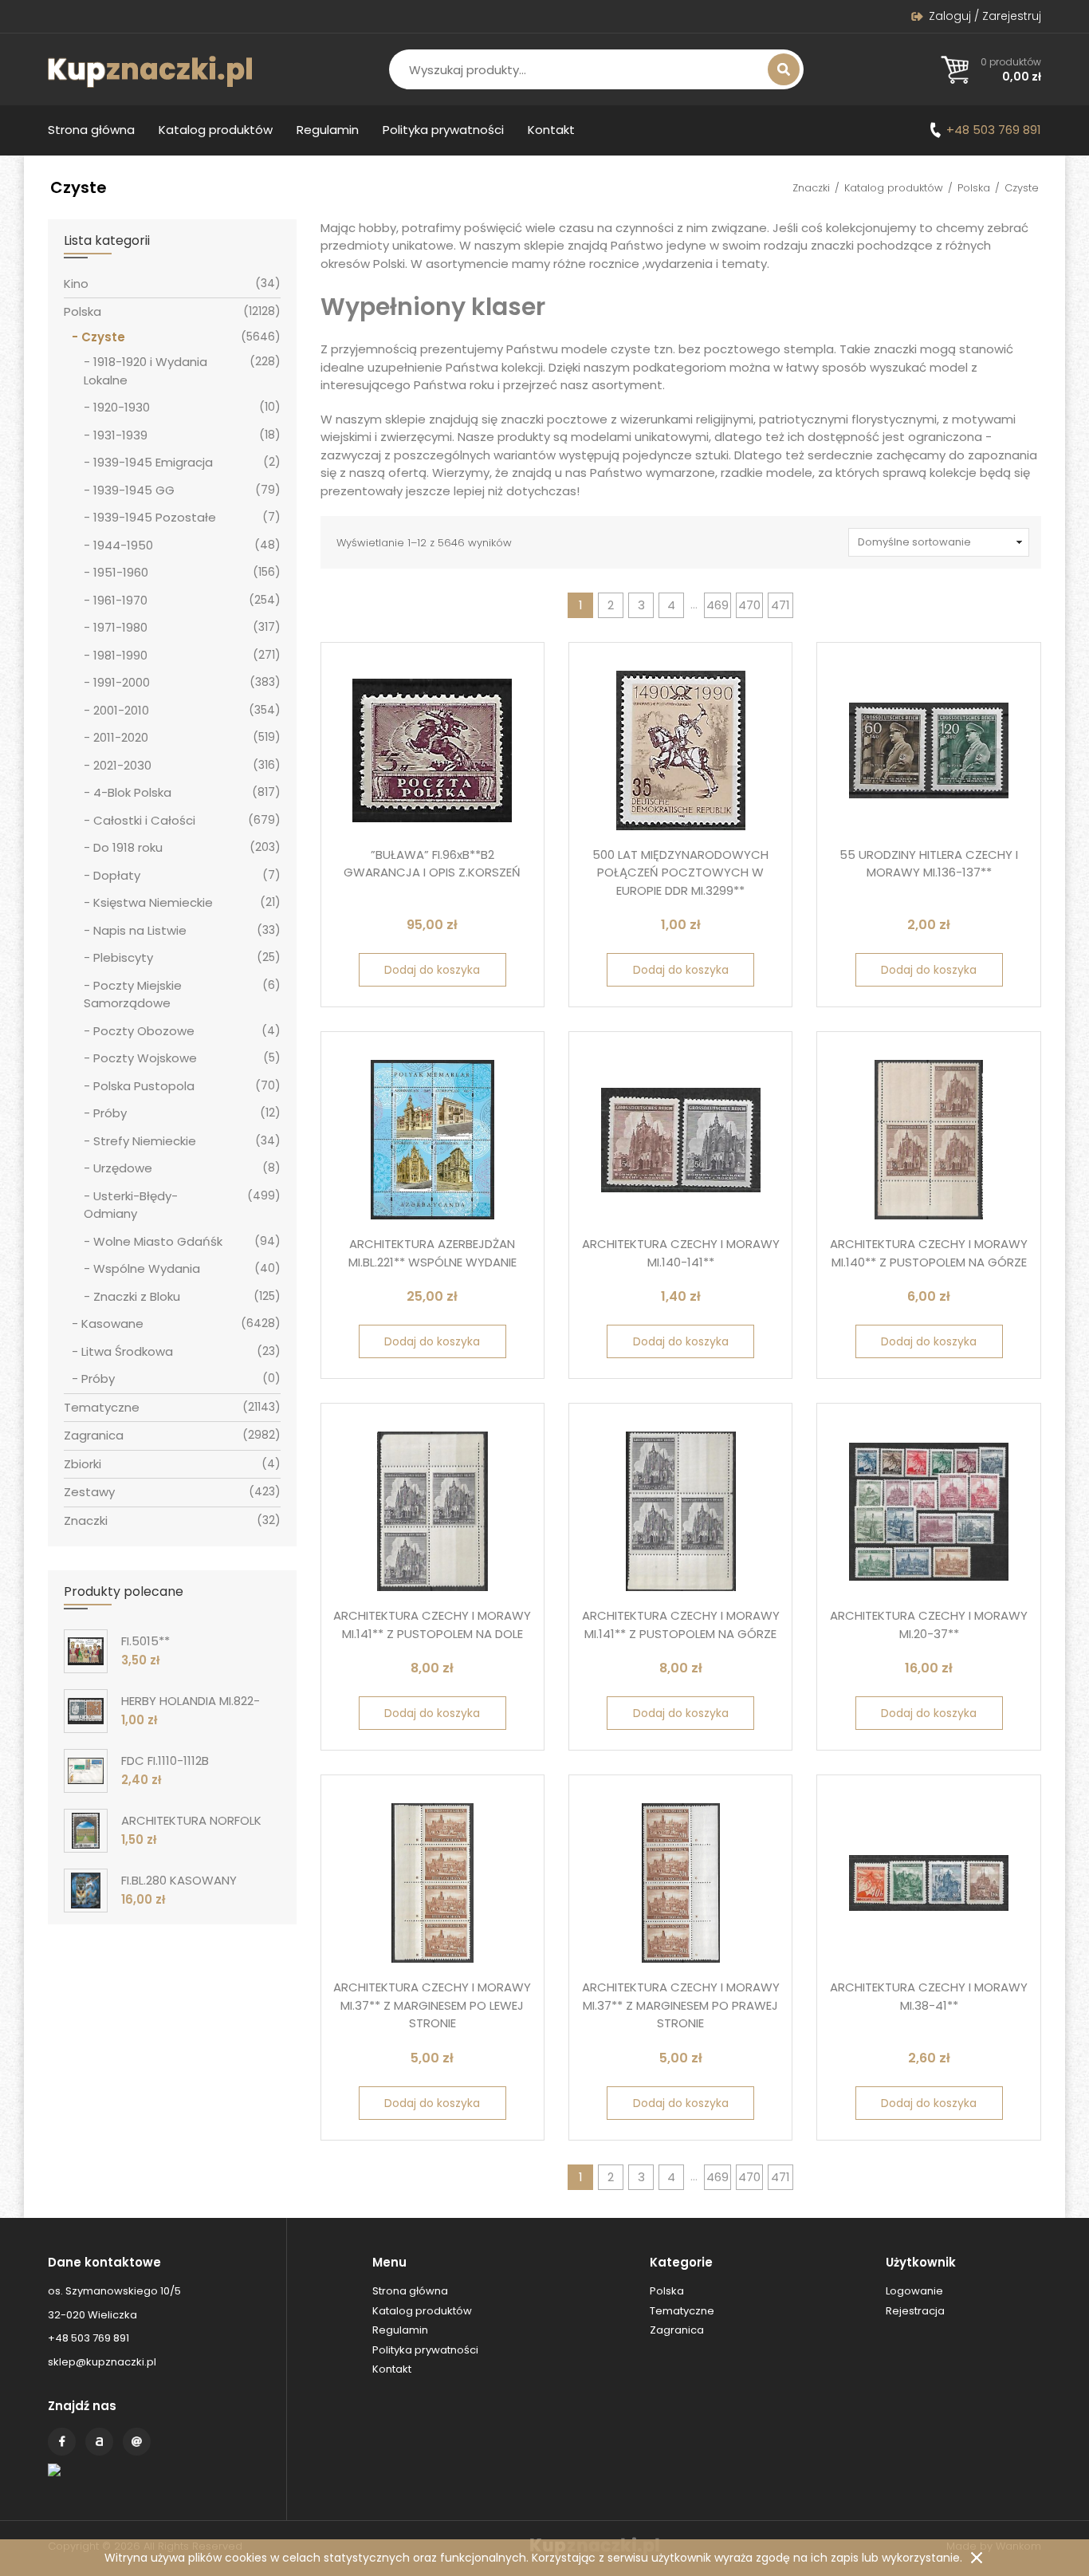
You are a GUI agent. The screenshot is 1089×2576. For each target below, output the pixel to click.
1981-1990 (120, 655)
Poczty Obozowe (144, 1031)
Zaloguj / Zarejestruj (985, 16)
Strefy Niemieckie (145, 1141)
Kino (76, 284)
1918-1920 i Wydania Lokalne (145, 371)
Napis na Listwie (140, 930)
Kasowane (112, 1323)
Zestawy (89, 1492)
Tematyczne (102, 1407)
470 (749, 605)
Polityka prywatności (443, 130)
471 (780, 605)
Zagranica (94, 1435)
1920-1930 (122, 407)
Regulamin (328, 130)
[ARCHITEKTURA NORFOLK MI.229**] (86, 1831)
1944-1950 (123, 545)
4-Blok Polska (132, 792)
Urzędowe (123, 1168)
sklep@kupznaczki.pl (102, 2362)
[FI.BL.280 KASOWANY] (86, 1891)
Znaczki (811, 188)
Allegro (99, 2442)
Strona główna (91, 130)
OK (977, 2558)
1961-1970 (120, 600)
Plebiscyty (123, 957)
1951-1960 (121, 572)
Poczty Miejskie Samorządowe (133, 995)
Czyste (103, 337)
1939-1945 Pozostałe (155, 517)
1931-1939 (120, 435)
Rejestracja (915, 2311)
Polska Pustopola (144, 1086)
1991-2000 (122, 682)
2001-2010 (121, 710)
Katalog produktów (216, 130)
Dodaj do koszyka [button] (432, 970)
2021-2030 (122, 765)
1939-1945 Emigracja (153, 462)
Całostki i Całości (144, 820)
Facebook (62, 2442)
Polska (974, 188)
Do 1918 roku (128, 847)
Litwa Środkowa (127, 1351)
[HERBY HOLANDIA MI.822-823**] (86, 1711)
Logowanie (914, 2291)
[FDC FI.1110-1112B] (86, 1771)
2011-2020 (121, 737)
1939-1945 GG (134, 490)
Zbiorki (83, 1464)
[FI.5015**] (86, 1651)
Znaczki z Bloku (137, 1296)
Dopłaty (117, 875)
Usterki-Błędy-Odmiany (131, 1205)
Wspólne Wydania (147, 1268)
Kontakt (551, 130)
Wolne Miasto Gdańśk (158, 1241)
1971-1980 (120, 627)
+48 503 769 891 (994, 130)
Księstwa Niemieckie (153, 902)
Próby (110, 1113)
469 (717, 605)
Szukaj (784, 69)
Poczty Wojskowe (145, 1058)
